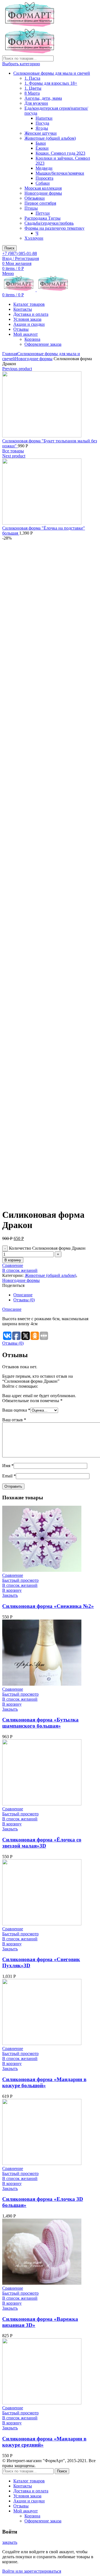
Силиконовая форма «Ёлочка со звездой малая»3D (42, 1843)
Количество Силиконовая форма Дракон (47, 1248)
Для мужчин (36, 103)
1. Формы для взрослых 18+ (51, 83)
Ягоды (42, 128)
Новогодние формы (43, 193)
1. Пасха (32, 78)
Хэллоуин (34, 238)
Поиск (9, 248)
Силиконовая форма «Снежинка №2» (48, 1606)
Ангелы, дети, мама (43, 98)
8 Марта (32, 93)
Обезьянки (35, 198)
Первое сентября (40, 203)
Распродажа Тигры (42, 218)
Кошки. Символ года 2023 (60, 153)
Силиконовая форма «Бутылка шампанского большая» (40, 1723)
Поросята (44, 178)
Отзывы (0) (24, 1300)
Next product (14, 456)
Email (9, 1476)
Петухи (43, 213)
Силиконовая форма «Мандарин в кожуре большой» (44, 2082)
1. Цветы (33, 88)
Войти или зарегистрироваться (32, 2571)
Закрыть (10, 1595)
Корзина (32, 339)
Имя (8, 1466)
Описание (23, 1295)
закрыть (10, 2542)
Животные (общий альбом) (50, 138)
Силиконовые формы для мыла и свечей (52, 73)
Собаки (43, 183)
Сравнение (13, 1265)
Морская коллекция (43, 188)
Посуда (42, 123)
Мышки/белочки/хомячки (60, 173)
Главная (10, 354)
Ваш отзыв (14, 1420)
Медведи (44, 168)
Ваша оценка (16, 1410)
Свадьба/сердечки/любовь (49, 223)
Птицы (31, 208)
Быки (41, 143)
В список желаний (20, 1270)
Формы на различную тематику (54, 228)
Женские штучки (41, 133)
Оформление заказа (43, 344)
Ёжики (42, 148)
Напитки (44, 118)
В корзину (13, 1260)
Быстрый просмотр (20, 1580)
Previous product (17, 369)
